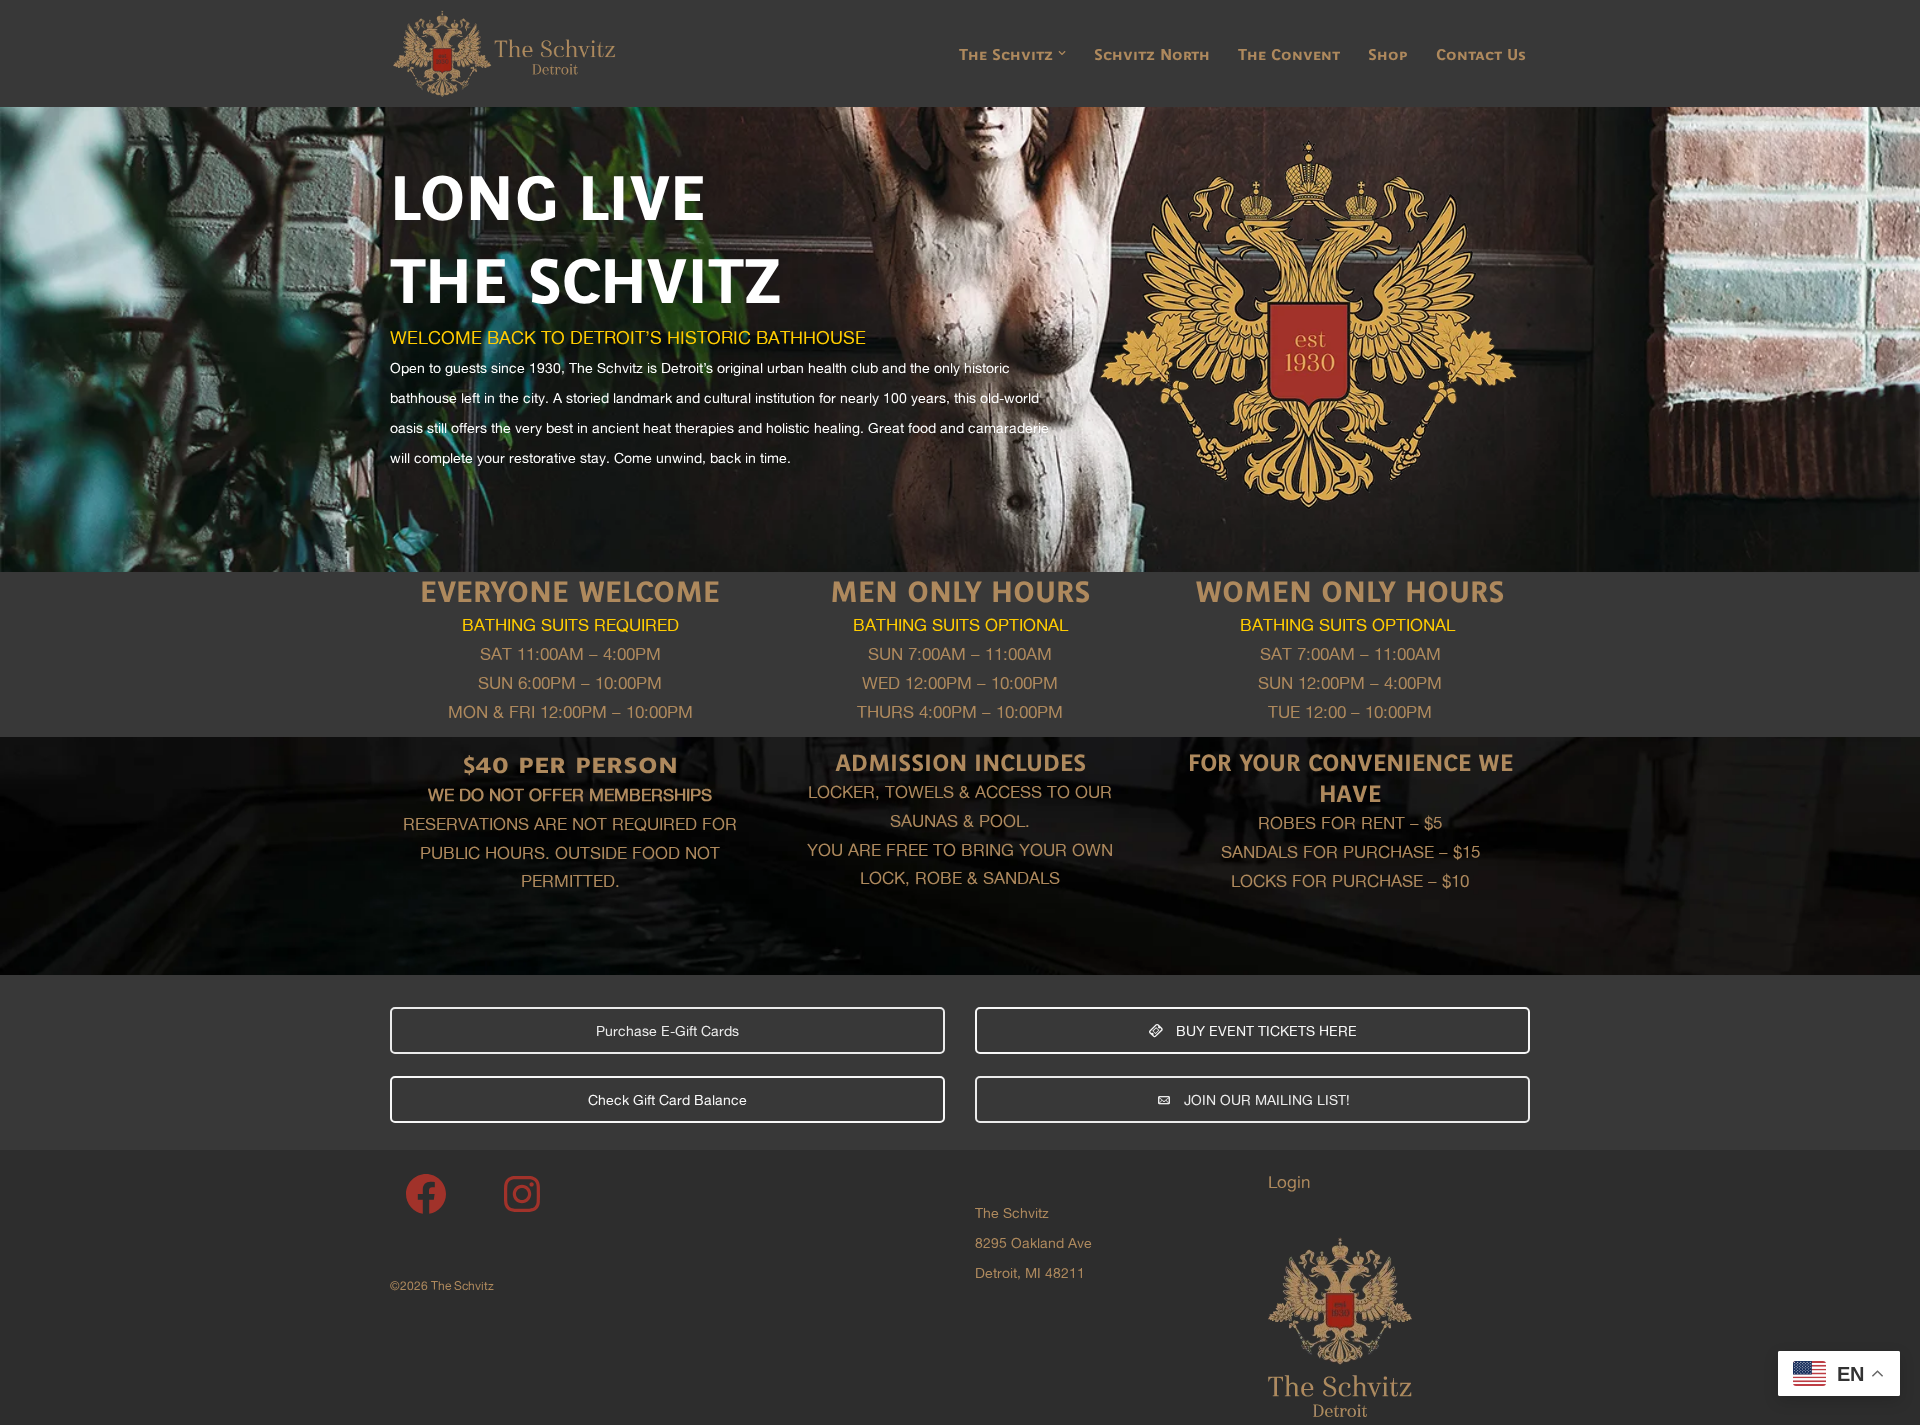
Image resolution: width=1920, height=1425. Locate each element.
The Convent (1289, 54)
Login (1289, 1181)
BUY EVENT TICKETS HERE (1264, 1030)
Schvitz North (1152, 54)
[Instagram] (522, 1194)
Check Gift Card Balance (667, 1099)
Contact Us (1481, 54)
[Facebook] (426, 1194)
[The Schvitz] (503, 53)
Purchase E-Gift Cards (667, 1030)
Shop (1388, 54)
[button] (1062, 53)
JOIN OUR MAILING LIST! (1265, 1099)
